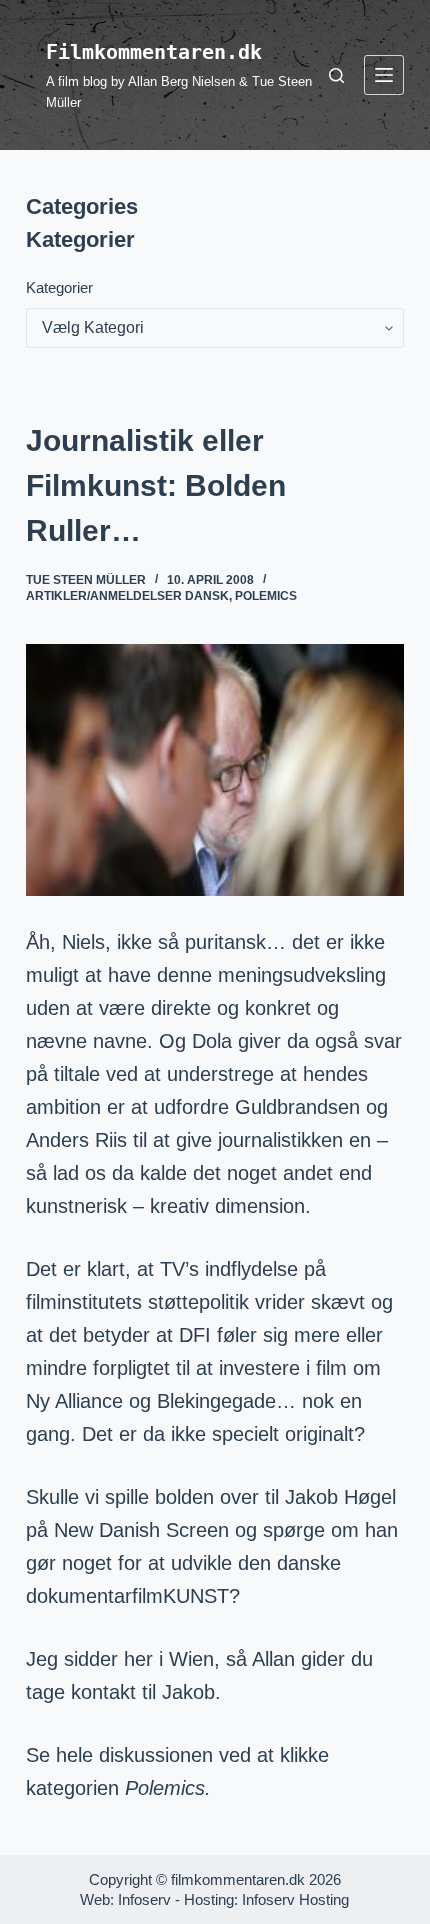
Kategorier (59, 287)
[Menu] (384, 75)
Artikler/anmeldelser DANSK (127, 596)
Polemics (266, 596)
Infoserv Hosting (295, 1899)
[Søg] (336, 75)
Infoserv (144, 1899)
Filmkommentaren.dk (154, 52)
